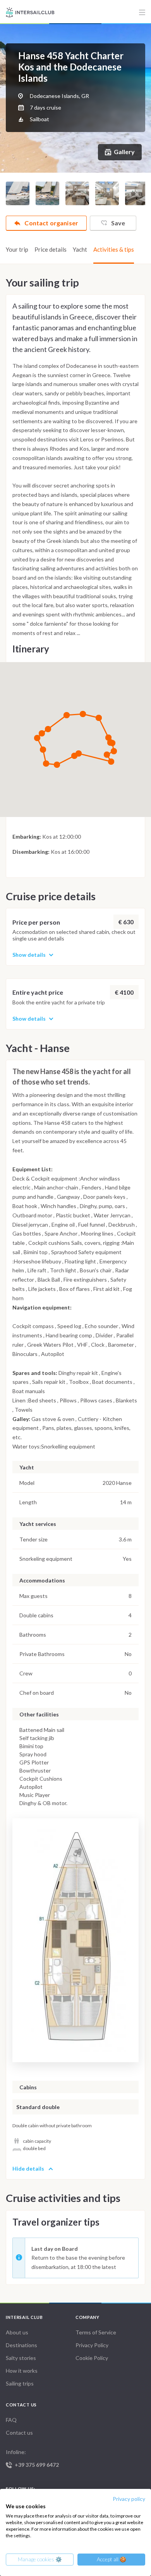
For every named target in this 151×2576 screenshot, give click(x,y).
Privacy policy (129, 2499)
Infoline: (32, 2458)
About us (17, 2332)
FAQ (11, 2420)
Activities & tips (114, 249)
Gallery (124, 152)
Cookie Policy (92, 2358)
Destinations (21, 2345)
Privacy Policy (92, 2345)
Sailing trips (20, 2383)
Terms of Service (96, 2332)
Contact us (19, 2433)
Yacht (80, 249)
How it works (22, 2371)
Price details (51, 249)
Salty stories (21, 2358)
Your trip (17, 249)
